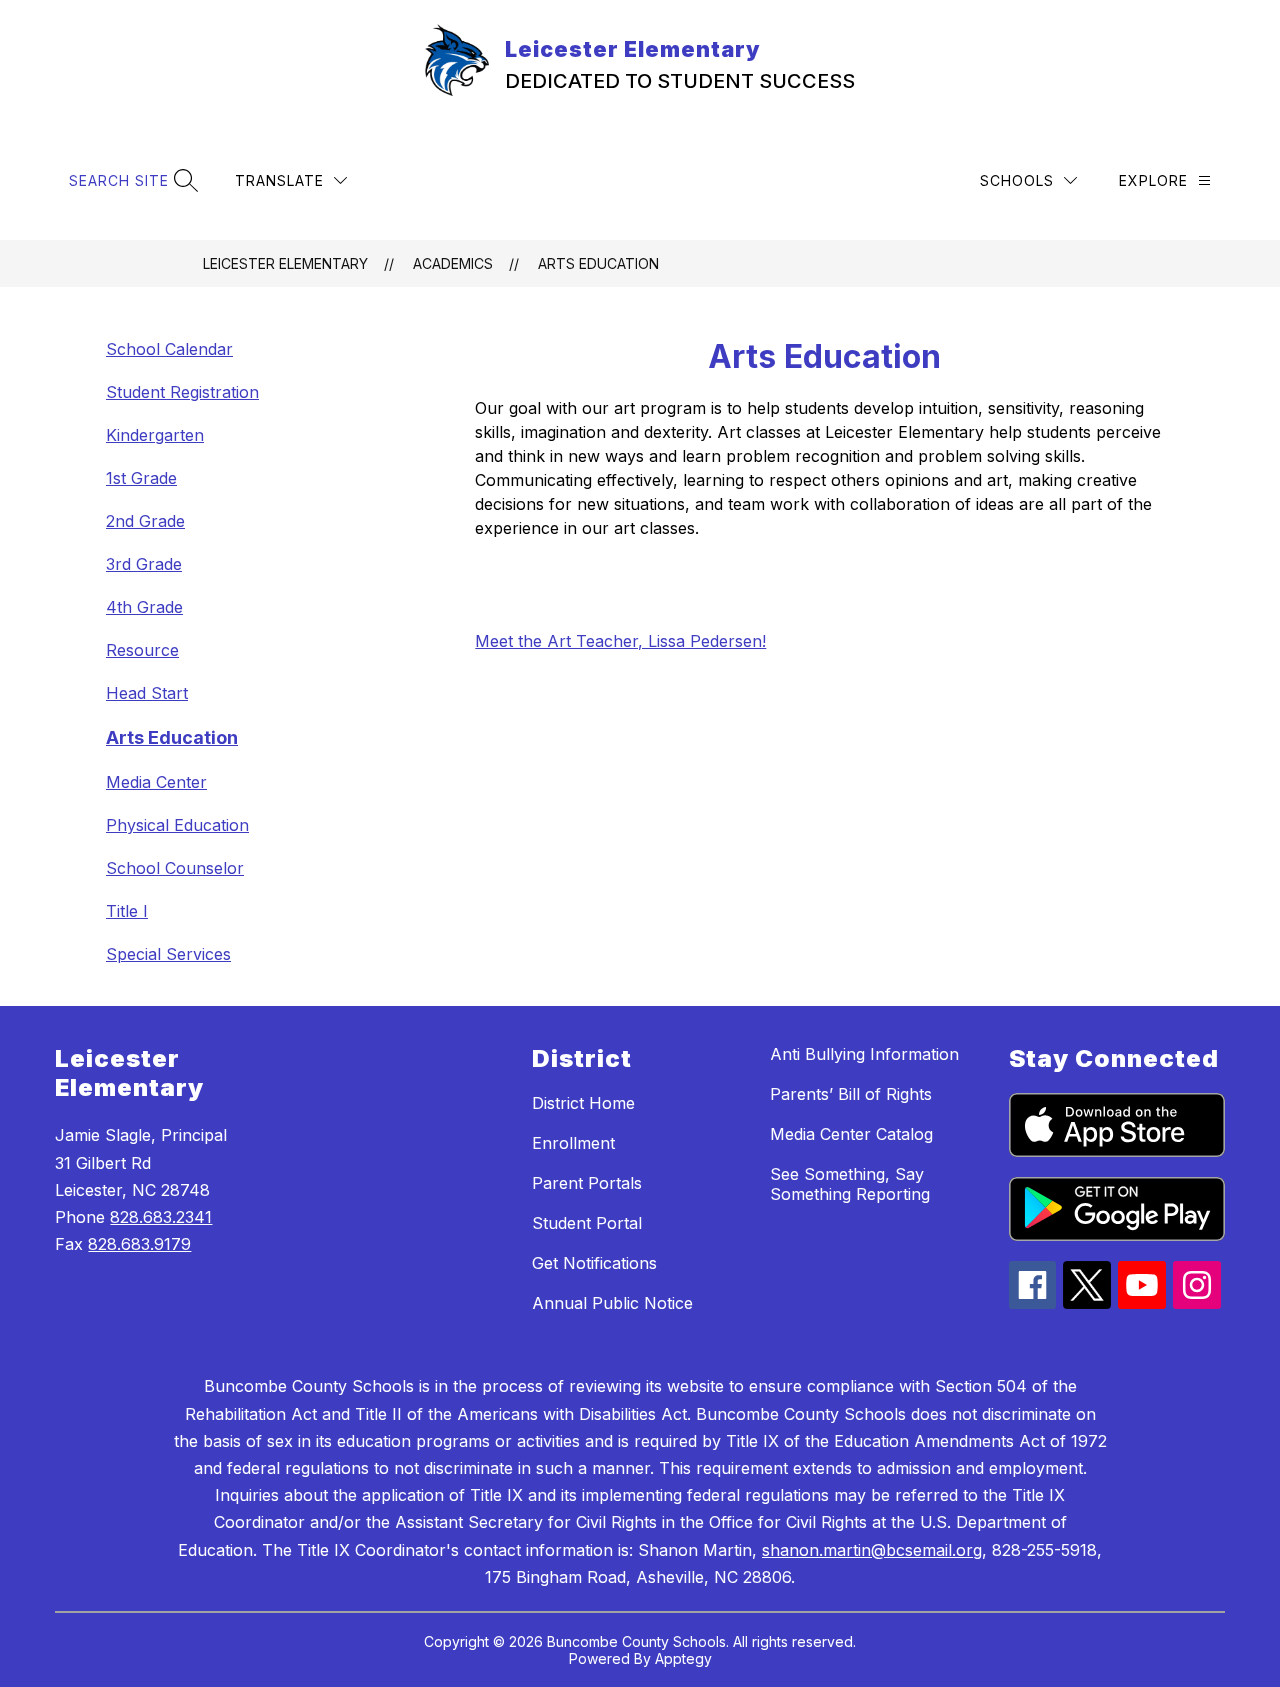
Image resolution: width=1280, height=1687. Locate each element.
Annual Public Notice (612, 1303)
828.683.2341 (161, 1217)
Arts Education (598, 263)
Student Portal (587, 1223)
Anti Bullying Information (864, 1054)
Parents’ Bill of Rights (851, 1094)
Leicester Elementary (285, 263)
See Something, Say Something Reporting (850, 1184)
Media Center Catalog (851, 1134)
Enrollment (573, 1143)
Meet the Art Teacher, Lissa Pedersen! (620, 641)
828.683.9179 (139, 1244)
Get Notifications (594, 1263)
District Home (583, 1103)
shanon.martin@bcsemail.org (872, 1550)
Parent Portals (587, 1183)
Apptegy (683, 1658)
